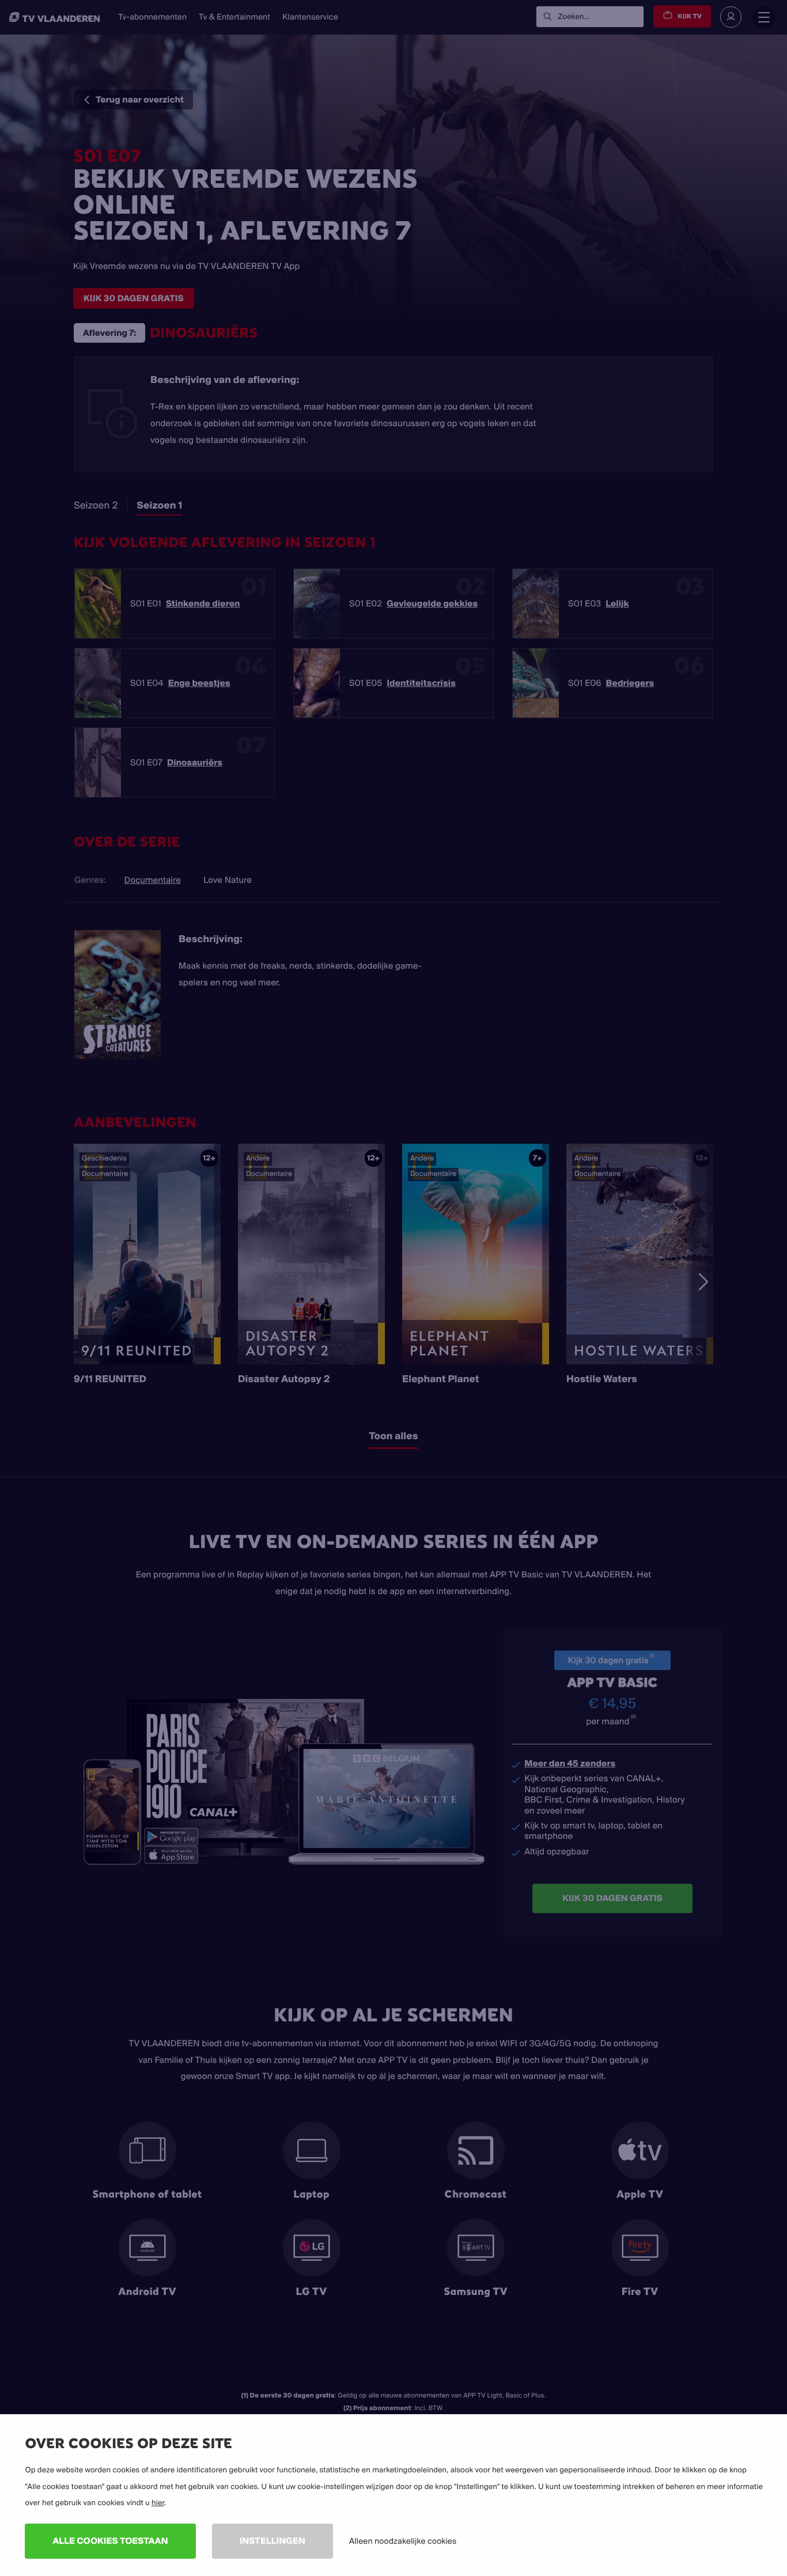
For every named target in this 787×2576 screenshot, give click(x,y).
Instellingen (273, 2541)
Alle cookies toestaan (110, 2541)
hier (158, 2503)
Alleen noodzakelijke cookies (403, 2541)
